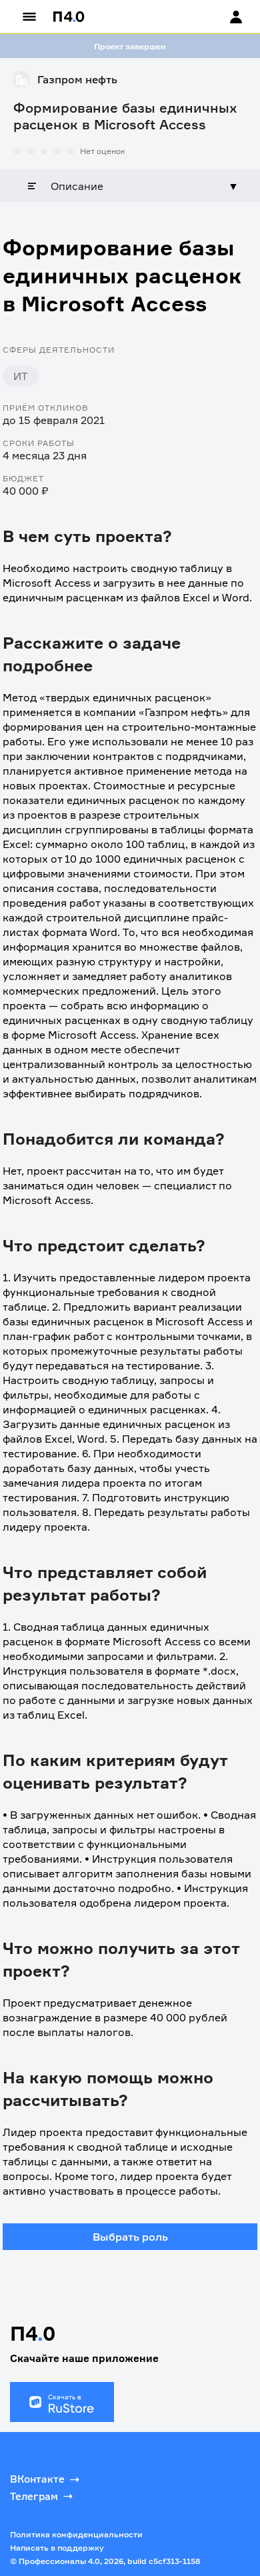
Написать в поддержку (57, 2548)
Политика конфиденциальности (76, 2534)
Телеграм (34, 2496)
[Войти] (223, 17)
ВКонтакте (37, 2479)
